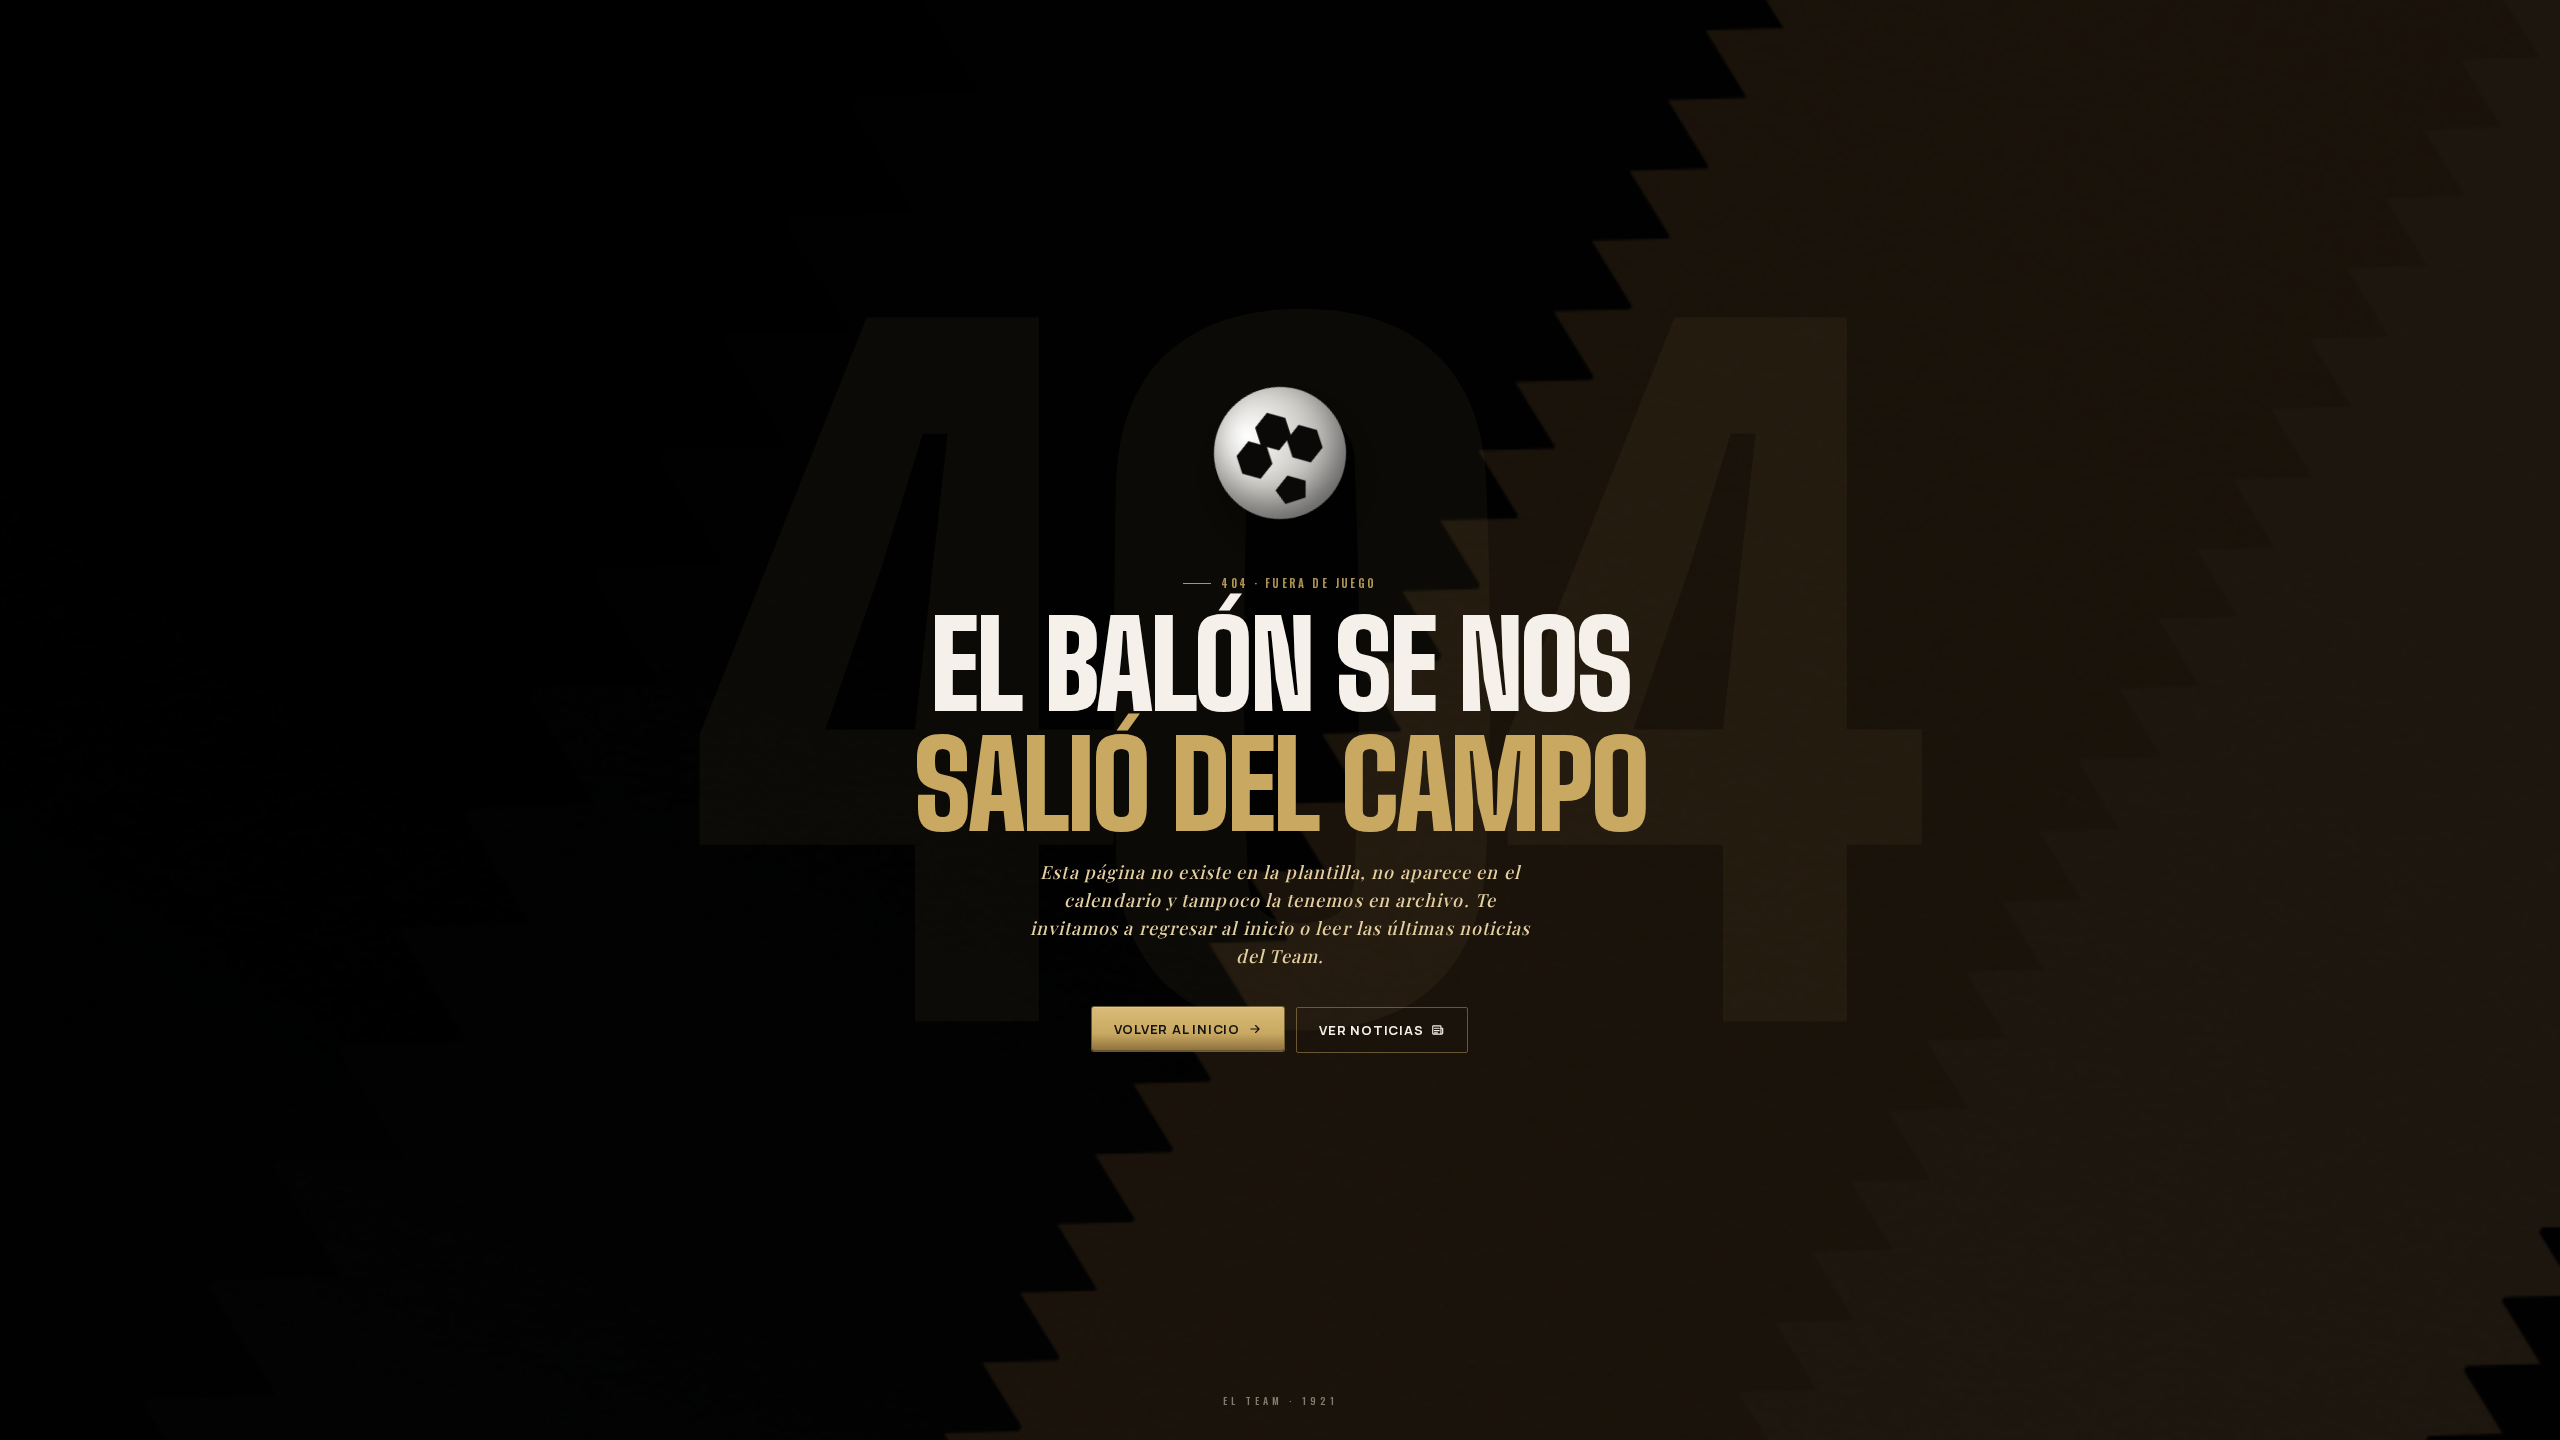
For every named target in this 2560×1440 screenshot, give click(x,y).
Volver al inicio (1177, 1029)
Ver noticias (1371, 1030)
